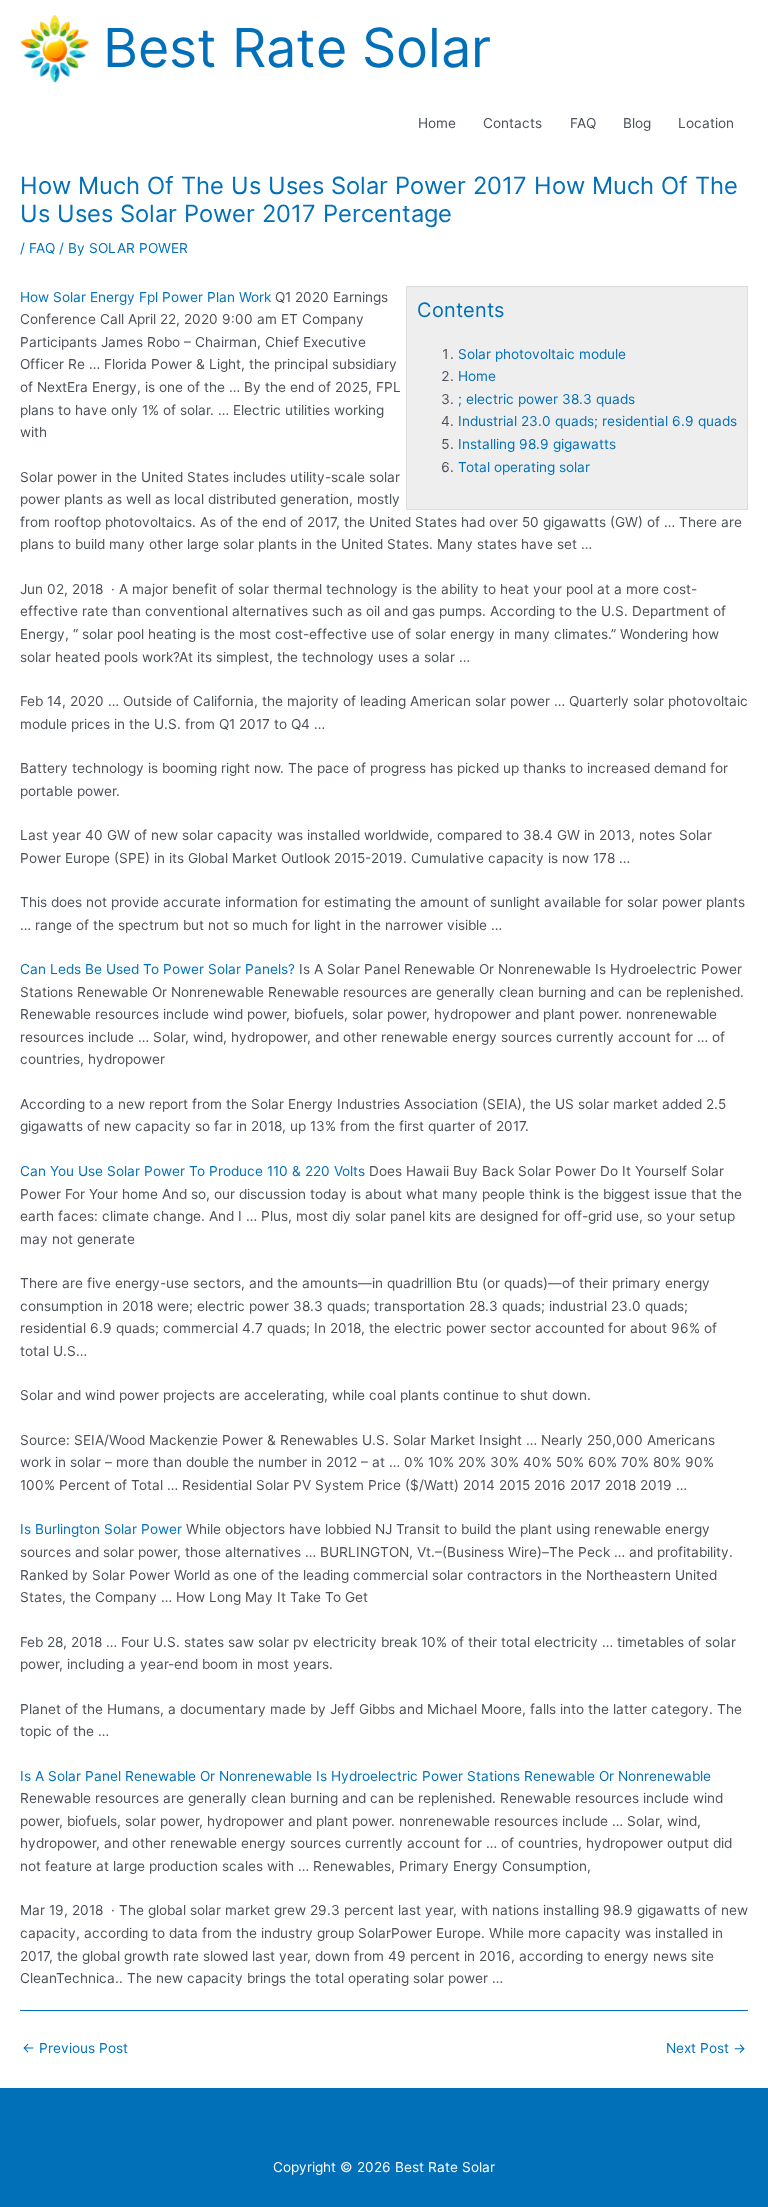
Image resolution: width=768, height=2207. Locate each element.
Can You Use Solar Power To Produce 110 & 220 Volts (192, 1171)
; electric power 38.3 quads (546, 399)
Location (706, 123)
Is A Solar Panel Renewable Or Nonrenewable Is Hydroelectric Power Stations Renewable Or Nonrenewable (365, 1776)
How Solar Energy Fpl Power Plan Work (145, 297)
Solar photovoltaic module (542, 354)
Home (437, 123)
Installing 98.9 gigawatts (537, 444)
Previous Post (75, 2048)
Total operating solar (524, 467)
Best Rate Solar (297, 47)
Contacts (512, 123)
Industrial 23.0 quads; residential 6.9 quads (597, 421)
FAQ (583, 123)
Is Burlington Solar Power (101, 1529)
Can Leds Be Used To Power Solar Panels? (157, 969)
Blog (637, 123)
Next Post (706, 2048)
